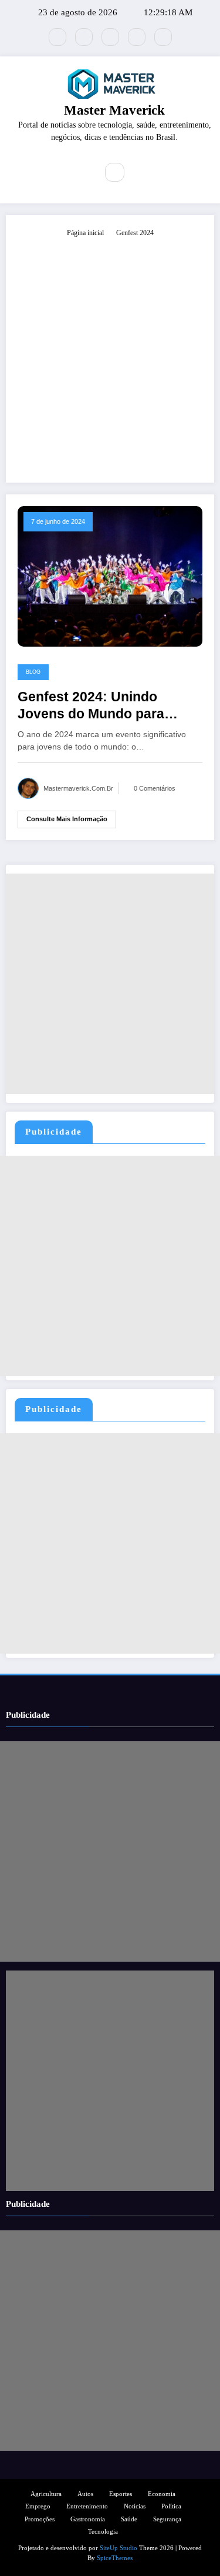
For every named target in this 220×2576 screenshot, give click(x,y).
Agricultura (46, 2494)
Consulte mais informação (67, 819)
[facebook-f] (84, 37)
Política (171, 2506)
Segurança (167, 2519)
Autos (85, 2494)
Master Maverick (114, 110)
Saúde (129, 2519)
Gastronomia (88, 2519)
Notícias (135, 2506)
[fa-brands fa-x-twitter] (57, 37)
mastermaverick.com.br (78, 788)
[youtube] (163, 37)
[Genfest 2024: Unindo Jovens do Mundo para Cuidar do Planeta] (110, 576)
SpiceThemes (115, 2558)
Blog (33, 672)
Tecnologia (103, 2532)
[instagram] (137, 37)
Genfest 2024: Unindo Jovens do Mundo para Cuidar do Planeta (91, 706)
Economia (162, 2494)
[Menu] (80, 172)
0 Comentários (155, 788)
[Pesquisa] (114, 172)
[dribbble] (110, 37)
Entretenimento (87, 2506)
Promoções (40, 2519)
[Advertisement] (110, 355)
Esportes (121, 2494)
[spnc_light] (140, 173)
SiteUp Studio (119, 2548)
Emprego (38, 2506)
